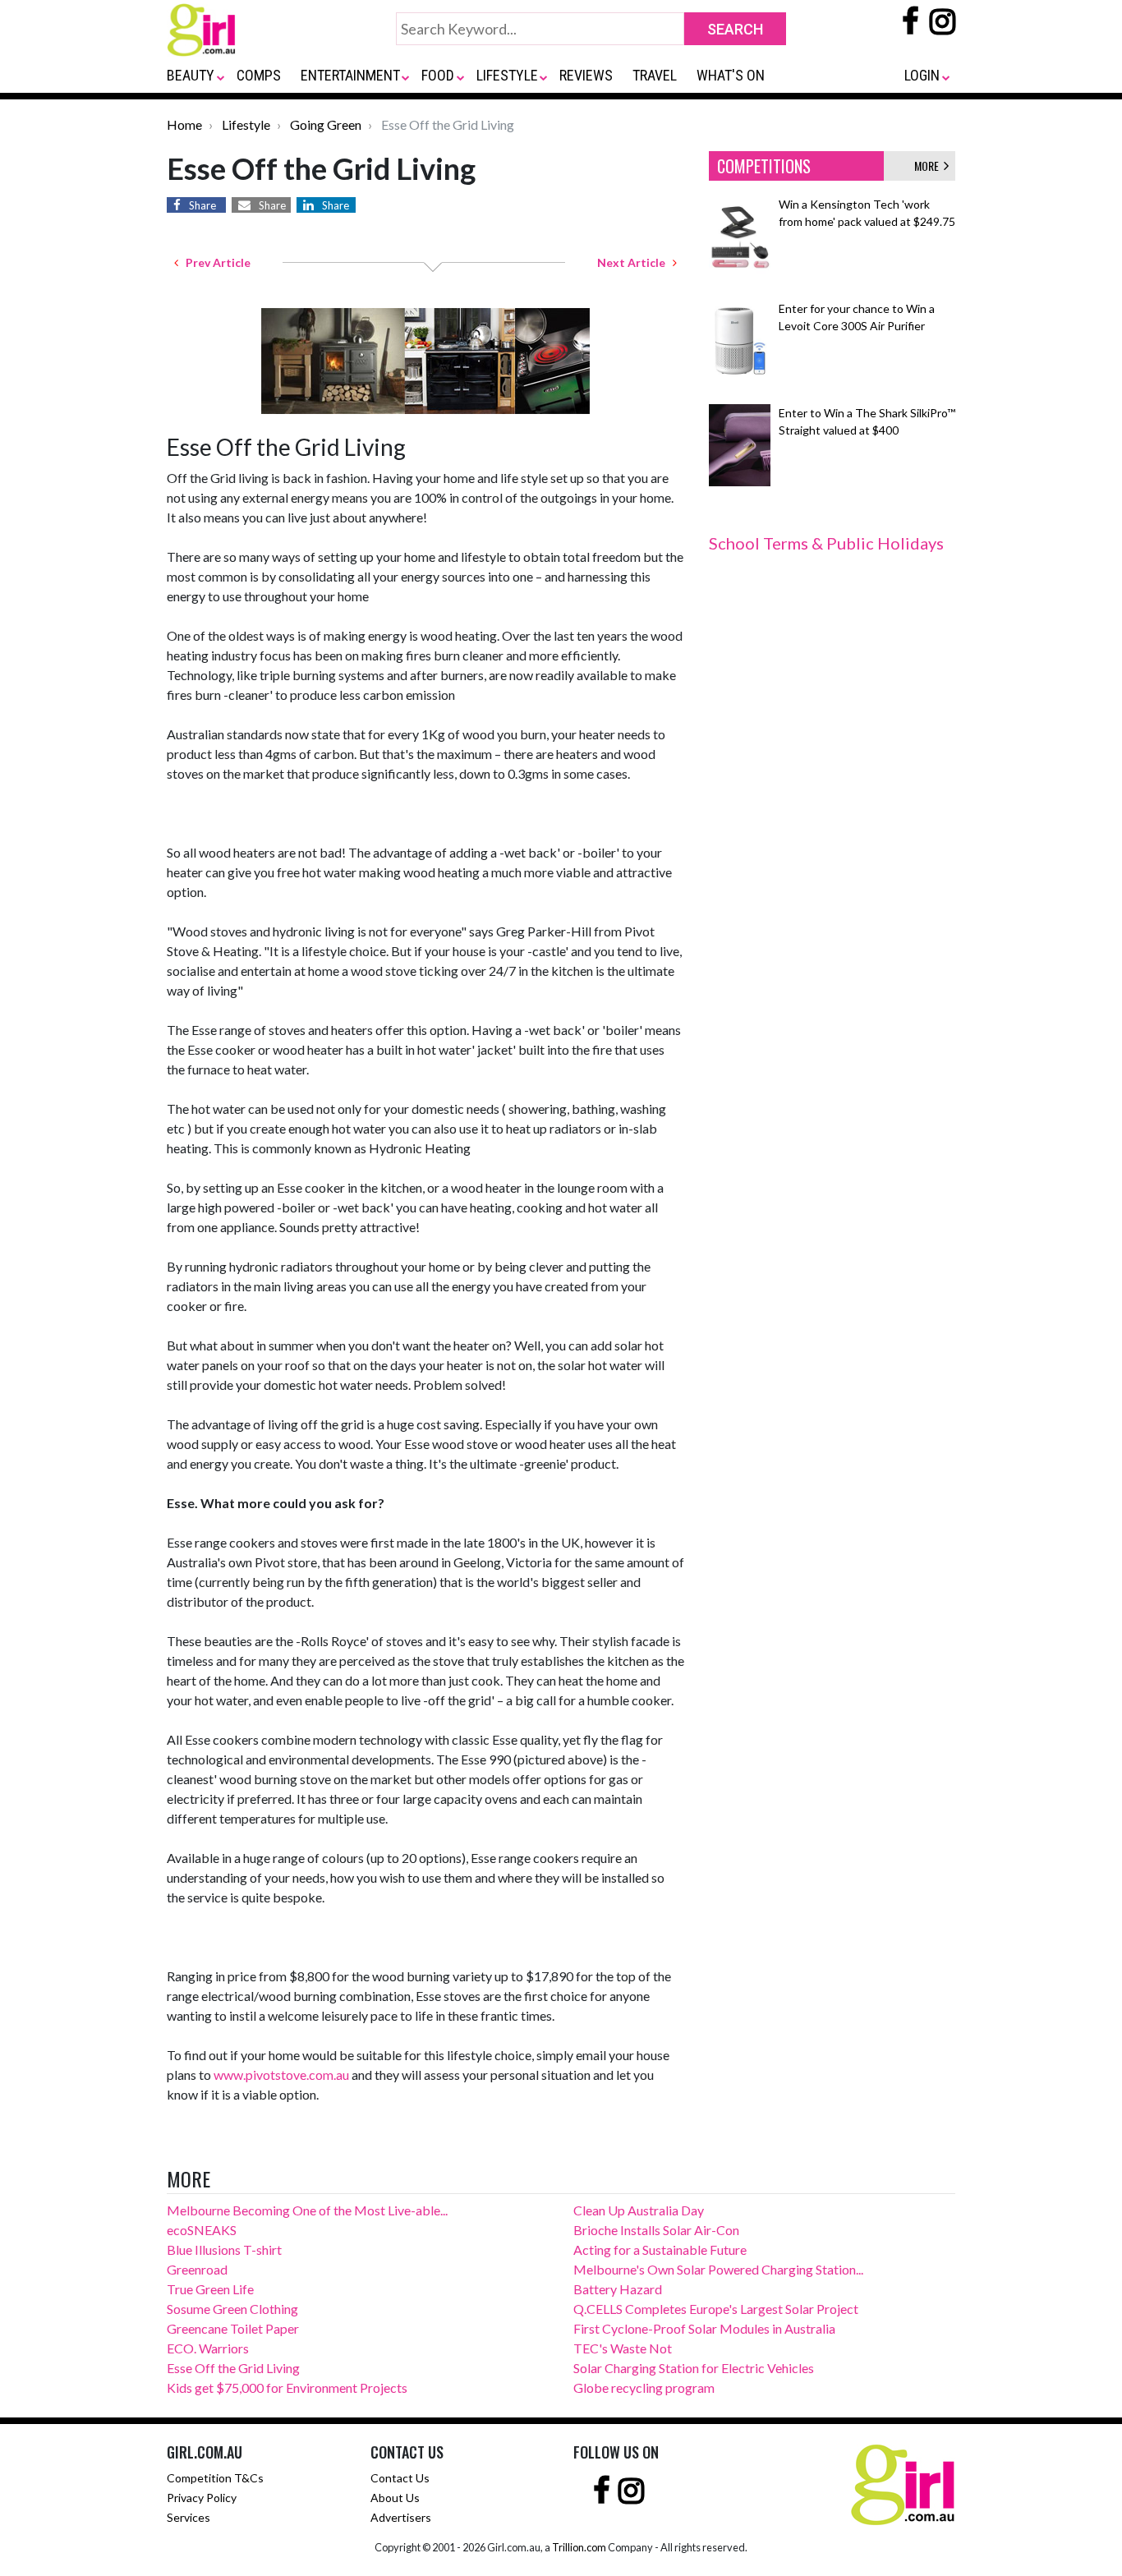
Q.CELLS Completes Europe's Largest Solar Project (716, 2309)
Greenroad (197, 2269)
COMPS (259, 75)
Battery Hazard (618, 2289)
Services (189, 2517)
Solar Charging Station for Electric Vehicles (694, 2368)
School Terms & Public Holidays (826, 543)
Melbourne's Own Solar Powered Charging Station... (718, 2269)
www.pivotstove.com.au (281, 2075)
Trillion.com (579, 2547)
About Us (395, 2498)
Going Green (326, 124)
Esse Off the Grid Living (233, 2368)
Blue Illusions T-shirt (224, 2249)
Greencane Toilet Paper (233, 2328)
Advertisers (401, 2517)
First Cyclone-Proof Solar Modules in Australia (704, 2328)
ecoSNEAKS (202, 2230)
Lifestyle (246, 124)
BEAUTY (191, 75)
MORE (929, 166)
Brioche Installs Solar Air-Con (656, 2230)
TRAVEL (655, 75)
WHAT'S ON (731, 75)
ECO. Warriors (208, 2348)
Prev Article (214, 262)
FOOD (438, 75)
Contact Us (400, 2478)
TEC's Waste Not (623, 2348)
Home (184, 124)
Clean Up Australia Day (639, 2210)
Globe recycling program (644, 2387)
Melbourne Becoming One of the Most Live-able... (307, 2210)
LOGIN (922, 75)
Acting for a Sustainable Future (660, 2249)
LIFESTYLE (507, 75)
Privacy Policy (202, 2498)
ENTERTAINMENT (350, 75)
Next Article (635, 262)
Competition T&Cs (215, 2478)
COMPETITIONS (764, 166)
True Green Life (210, 2289)
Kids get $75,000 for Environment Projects (287, 2387)
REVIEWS (586, 75)
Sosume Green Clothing (232, 2309)
